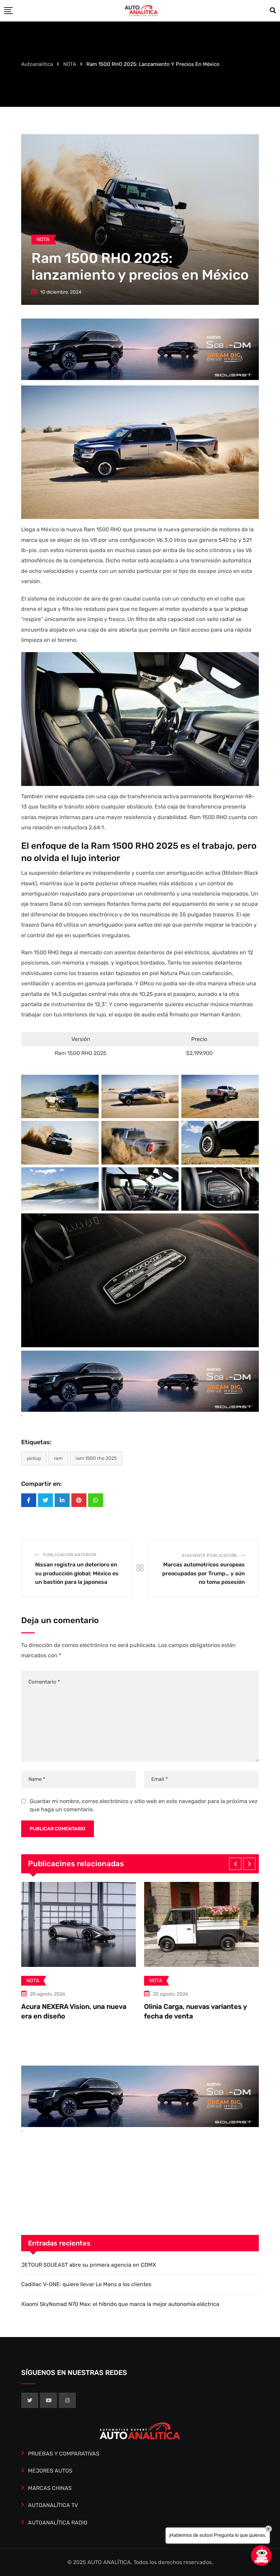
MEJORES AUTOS (50, 2471)
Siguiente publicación (209, 1556)
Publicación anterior (70, 1555)
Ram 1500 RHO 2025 (96, 1458)
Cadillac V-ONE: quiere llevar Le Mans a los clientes (86, 2284)
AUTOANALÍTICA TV (53, 2505)
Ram (58, 1458)
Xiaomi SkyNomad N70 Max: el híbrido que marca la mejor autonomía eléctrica (120, 2304)
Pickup (34, 1458)
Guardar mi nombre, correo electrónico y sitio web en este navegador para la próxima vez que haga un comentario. (144, 1805)
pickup (239, 609)
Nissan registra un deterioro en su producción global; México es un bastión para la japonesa (77, 1573)
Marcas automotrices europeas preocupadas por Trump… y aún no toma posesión (204, 1573)
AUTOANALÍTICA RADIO (58, 2523)
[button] (235, 1864)
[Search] (273, 11)
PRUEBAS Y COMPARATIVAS (64, 2454)
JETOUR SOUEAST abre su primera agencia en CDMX (89, 2265)
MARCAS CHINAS (50, 2488)
